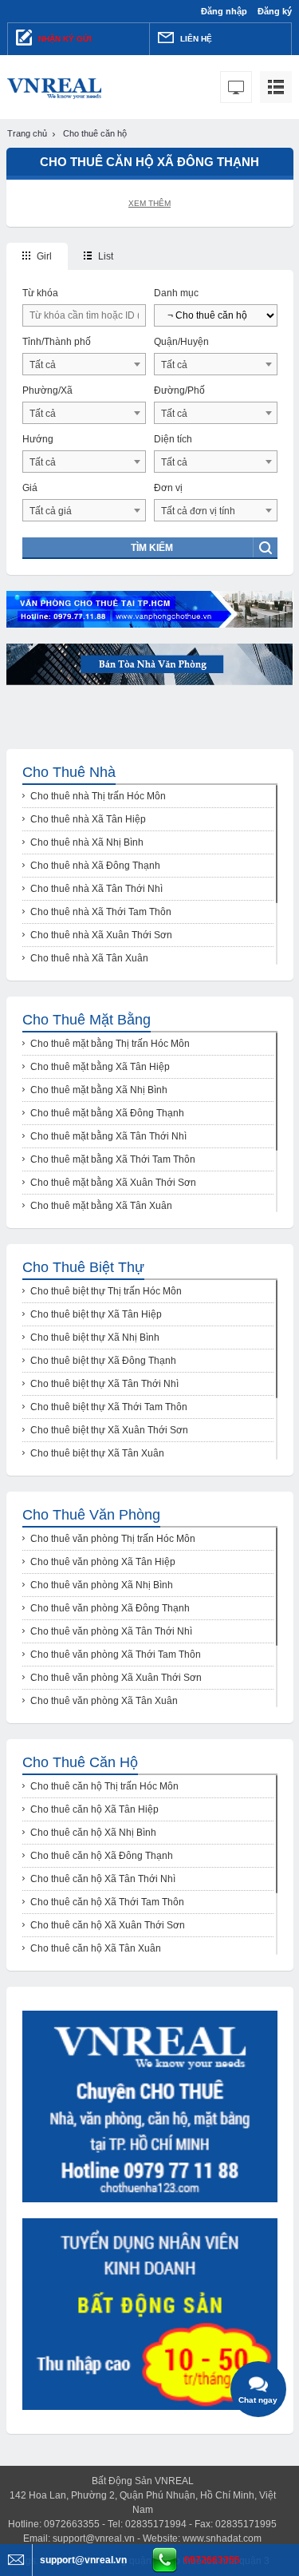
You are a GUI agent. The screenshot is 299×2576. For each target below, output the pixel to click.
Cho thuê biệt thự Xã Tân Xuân (97, 1453)
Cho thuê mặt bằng (87, 1020)
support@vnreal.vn (94, 2538)
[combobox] (84, 364)
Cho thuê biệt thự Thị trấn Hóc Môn (106, 1291)
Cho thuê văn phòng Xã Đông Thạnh (110, 1608)
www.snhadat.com (222, 2538)
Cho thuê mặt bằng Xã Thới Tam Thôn (113, 1159)
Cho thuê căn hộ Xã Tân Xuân (96, 1948)
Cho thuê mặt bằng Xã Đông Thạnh (107, 1113)
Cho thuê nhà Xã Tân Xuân (89, 958)
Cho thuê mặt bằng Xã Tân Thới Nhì (108, 1136)
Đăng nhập (224, 11)
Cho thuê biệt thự (83, 1267)
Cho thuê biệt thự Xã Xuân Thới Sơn (109, 1430)
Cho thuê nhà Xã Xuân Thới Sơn (101, 935)
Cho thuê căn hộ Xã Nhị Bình (93, 1833)
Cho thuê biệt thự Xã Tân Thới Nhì (104, 1384)
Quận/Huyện (181, 342)
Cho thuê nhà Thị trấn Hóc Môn (98, 796)
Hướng (38, 439)
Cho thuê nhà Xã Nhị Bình (87, 842)
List (104, 256)
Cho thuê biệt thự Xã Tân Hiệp (96, 1314)
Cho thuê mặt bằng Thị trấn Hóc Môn (110, 1044)
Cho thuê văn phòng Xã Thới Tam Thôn (116, 1655)
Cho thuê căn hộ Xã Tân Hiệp (94, 1809)
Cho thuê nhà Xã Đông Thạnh (95, 866)
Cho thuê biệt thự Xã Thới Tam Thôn (109, 1407)
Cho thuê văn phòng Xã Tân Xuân (104, 1701)
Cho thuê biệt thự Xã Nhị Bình (95, 1338)
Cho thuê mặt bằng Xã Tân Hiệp (100, 1067)
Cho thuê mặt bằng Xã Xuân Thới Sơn (113, 1183)
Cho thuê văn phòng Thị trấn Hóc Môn (113, 1539)
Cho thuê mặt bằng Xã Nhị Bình (99, 1090)
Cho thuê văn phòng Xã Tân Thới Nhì (111, 1631)
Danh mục (176, 293)
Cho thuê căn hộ (80, 1762)
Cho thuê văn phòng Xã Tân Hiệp (103, 1562)
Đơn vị (168, 488)
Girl (43, 256)
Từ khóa (40, 293)
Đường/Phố (179, 390)
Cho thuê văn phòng (91, 1515)
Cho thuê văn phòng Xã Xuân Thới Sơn (116, 1678)
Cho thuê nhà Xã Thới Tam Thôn (101, 912)
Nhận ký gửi (64, 39)
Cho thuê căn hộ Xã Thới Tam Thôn (107, 1902)
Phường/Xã (47, 390)
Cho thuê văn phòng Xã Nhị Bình (102, 1585)
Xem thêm (149, 203)
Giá (30, 488)
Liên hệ (195, 39)
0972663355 (212, 2560)
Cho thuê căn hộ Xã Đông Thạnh (102, 1856)
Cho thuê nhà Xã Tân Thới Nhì (96, 889)
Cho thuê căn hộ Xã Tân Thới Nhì (103, 1879)
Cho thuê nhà (69, 772)
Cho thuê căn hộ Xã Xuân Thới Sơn (108, 1925)
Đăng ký (275, 11)
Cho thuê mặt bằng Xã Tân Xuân (101, 1206)
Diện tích (173, 439)
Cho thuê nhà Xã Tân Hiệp (88, 819)
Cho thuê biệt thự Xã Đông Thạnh (103, 1361)
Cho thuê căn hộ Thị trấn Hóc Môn (104, 1786)
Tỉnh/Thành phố (57, 342)
